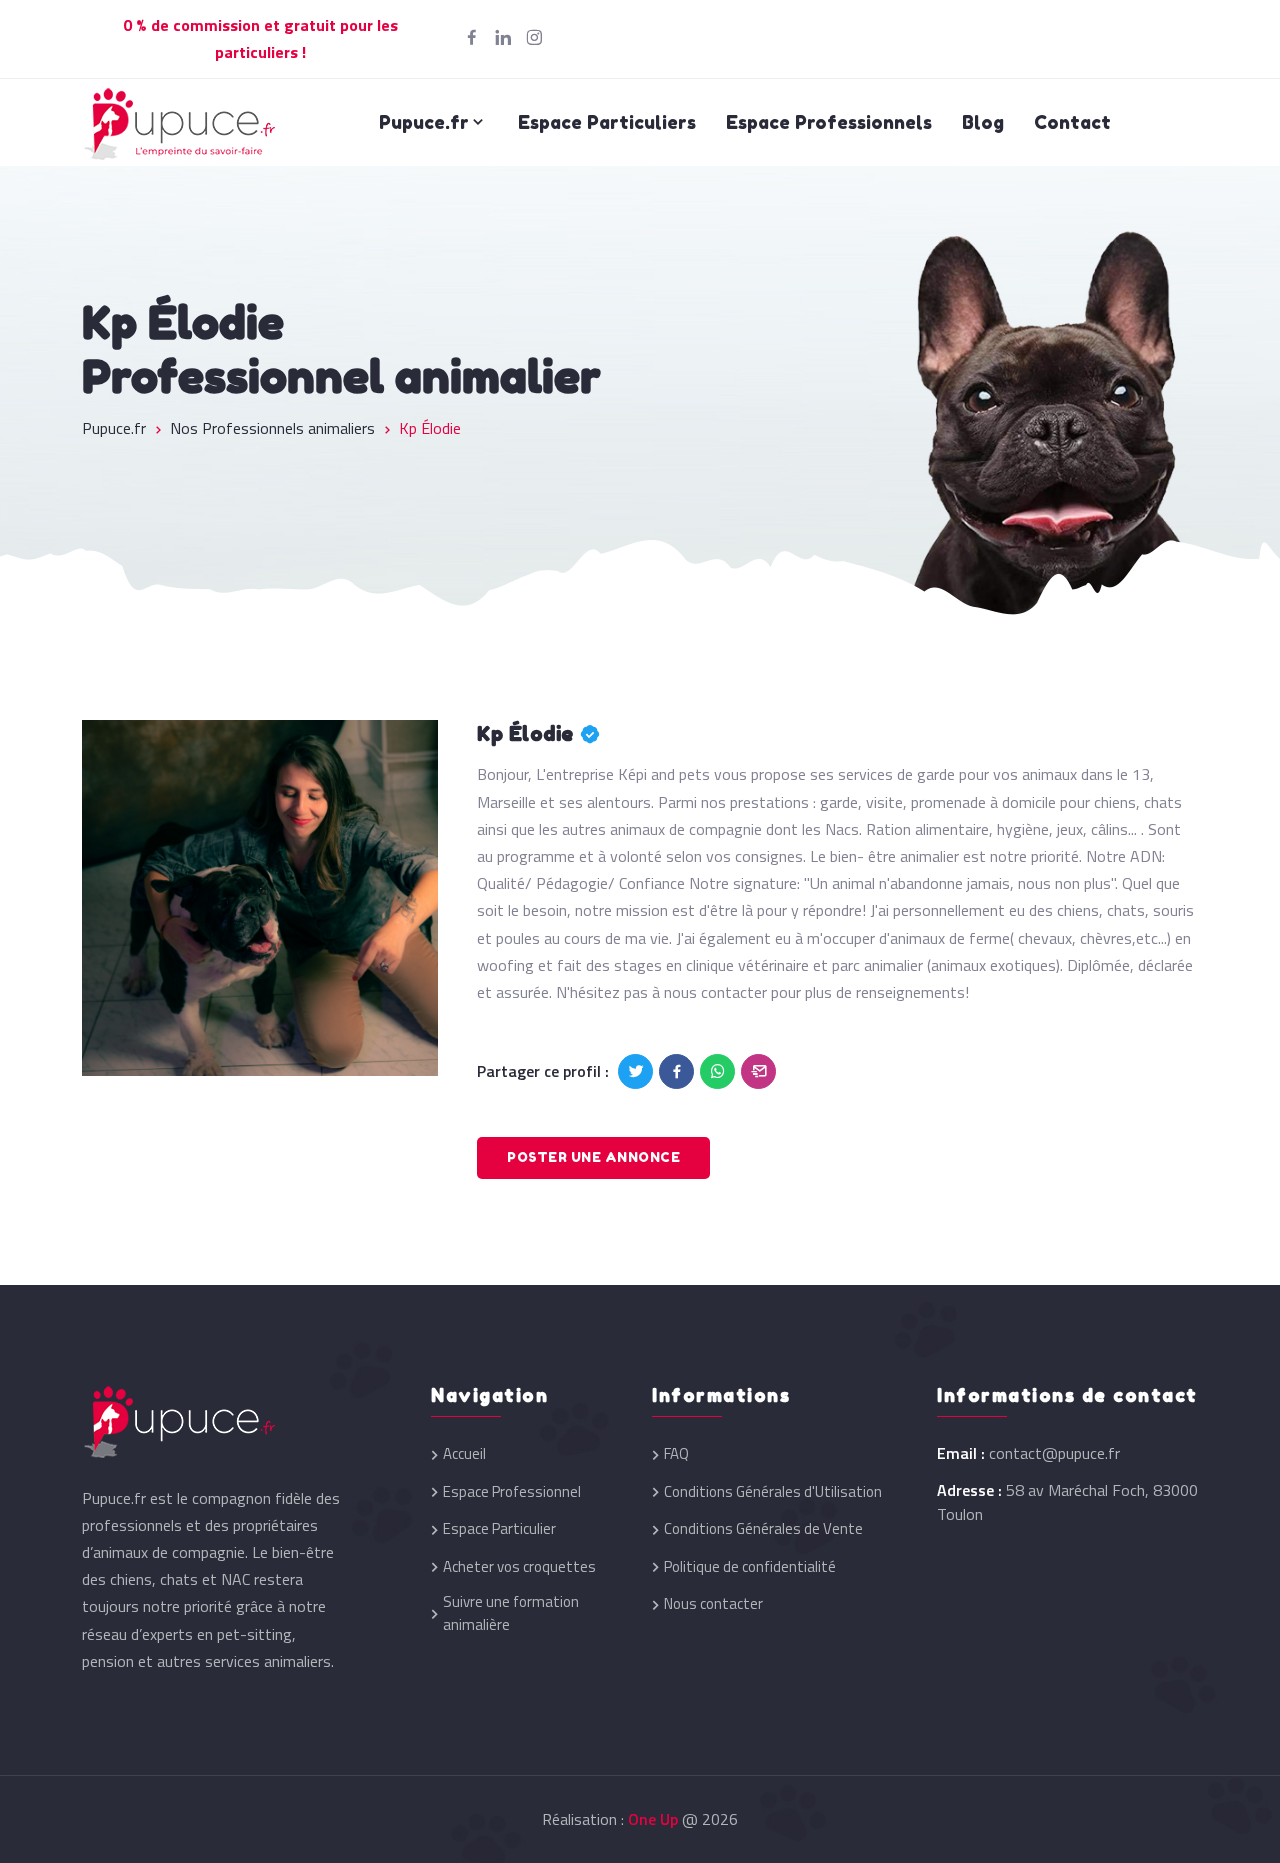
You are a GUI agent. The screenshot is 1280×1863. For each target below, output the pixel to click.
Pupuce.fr (424, 122)
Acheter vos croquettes (519, 1567)
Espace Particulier (499, 1529)
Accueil (464, 1454)
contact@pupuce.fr (1054, 1453)
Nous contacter (713, 1604)
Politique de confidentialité (750, 1567)
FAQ (676, 1454)
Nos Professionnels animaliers (272, 428)
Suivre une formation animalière (511, 1613)
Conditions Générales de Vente (763, 1529)
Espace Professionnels (829, 122)
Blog (983, 122)
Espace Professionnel (512, 1492)
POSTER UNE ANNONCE (593, 1157)
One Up (653, 1819)
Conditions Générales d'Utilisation (773, 1492)
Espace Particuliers (607, 122)
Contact (1072, 122)
